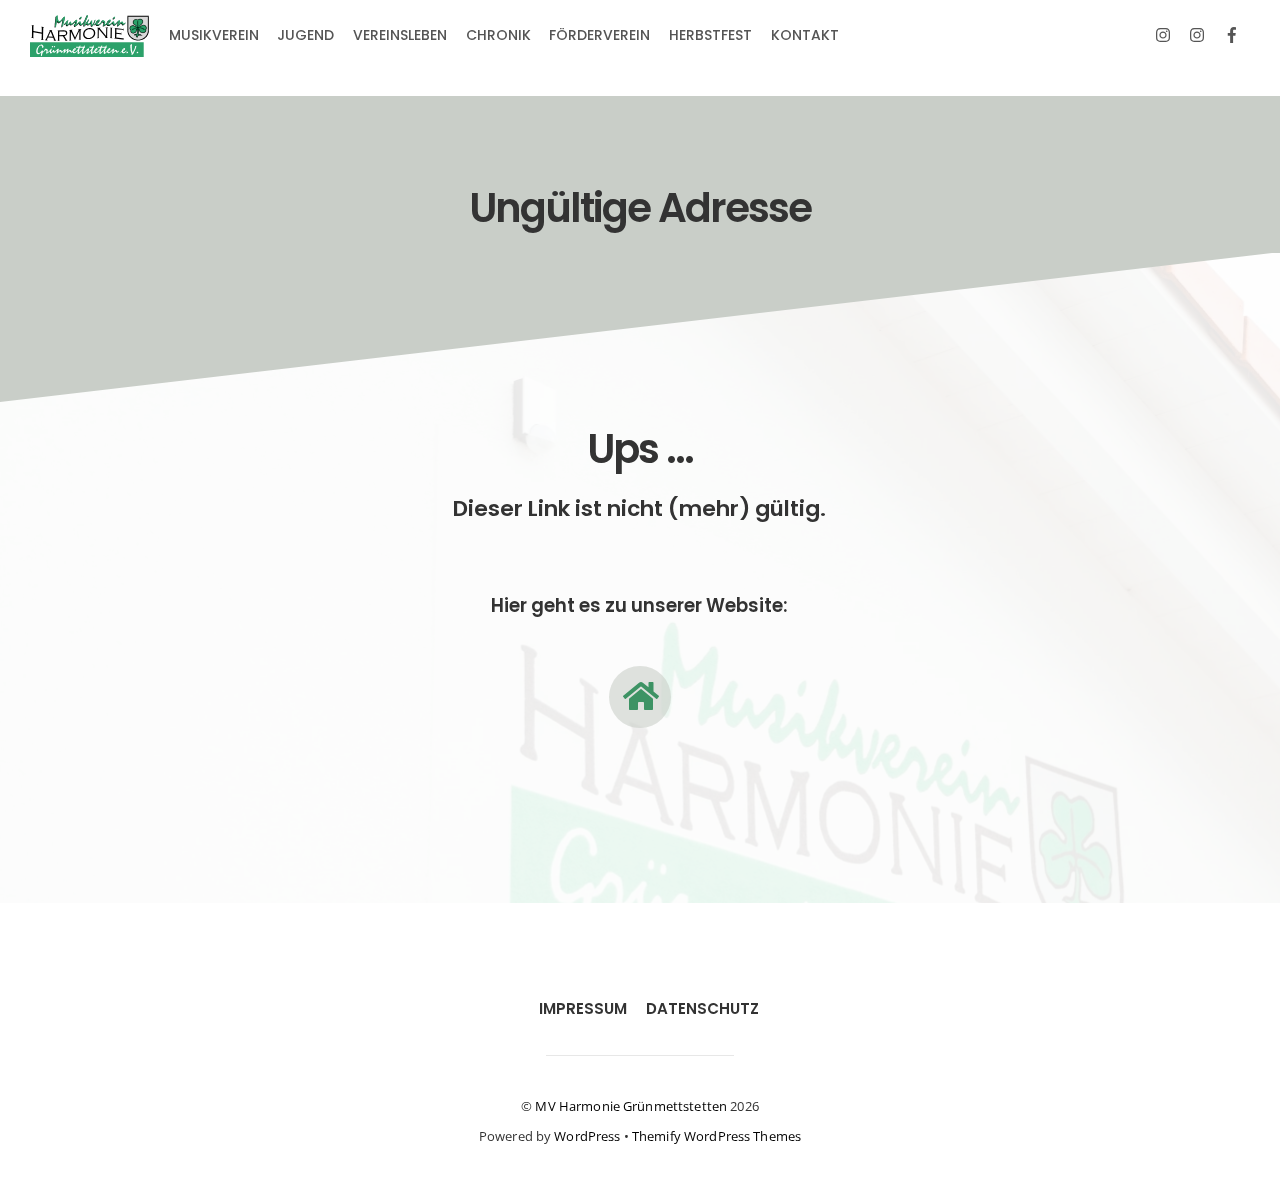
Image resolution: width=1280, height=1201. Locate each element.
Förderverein (599, 35)
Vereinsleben (400, 35)
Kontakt (805, 35)
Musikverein (214, 35)
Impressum (583, 1008)
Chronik (498, 35)
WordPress (587, 1136)
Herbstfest (710, 35)
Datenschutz (702, 1008)
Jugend (305, 35)
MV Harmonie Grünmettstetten (631, 1106)
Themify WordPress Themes (716, 1136)
